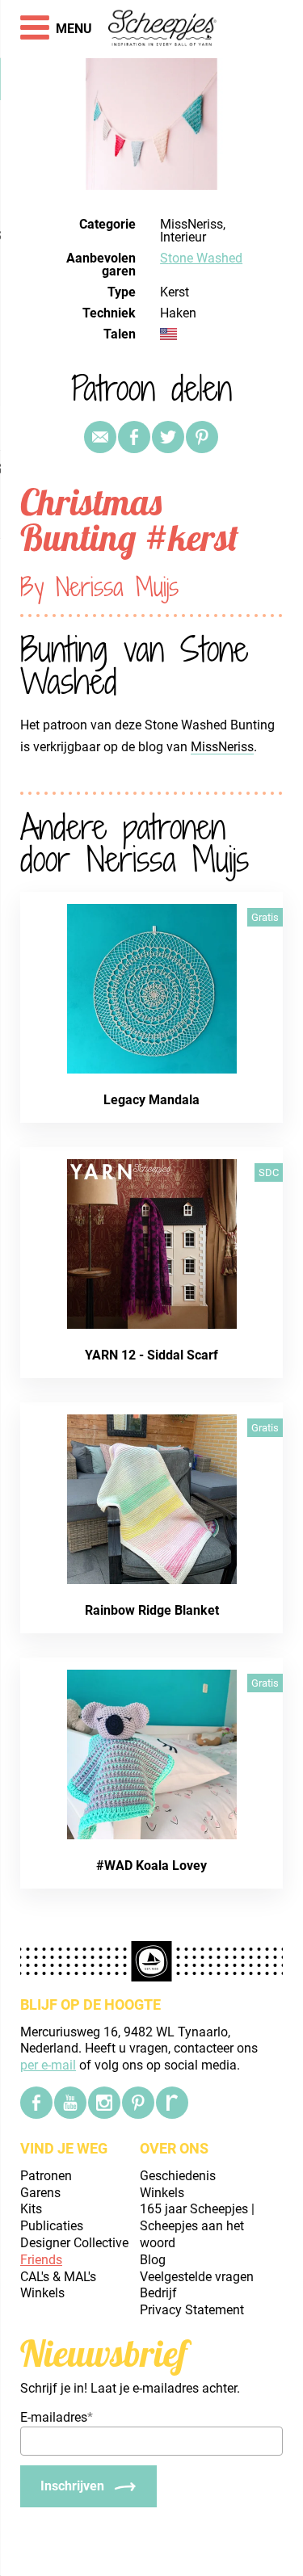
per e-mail (48, 2065)
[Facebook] (36, 2103)
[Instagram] (104, 2103)
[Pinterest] (202, 437)
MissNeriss (222, 747)
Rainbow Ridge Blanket (152, 1610)
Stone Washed (201, 258)
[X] (168, 437)
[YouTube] (70, 2103)
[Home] (163, 29)
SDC (269, 1172)
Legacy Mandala (151, 1100)
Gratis (265, 917)
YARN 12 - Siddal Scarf (151, 1355)
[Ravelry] (172, 2103)
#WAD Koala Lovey (151, 1866)
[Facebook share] (134, 437)
